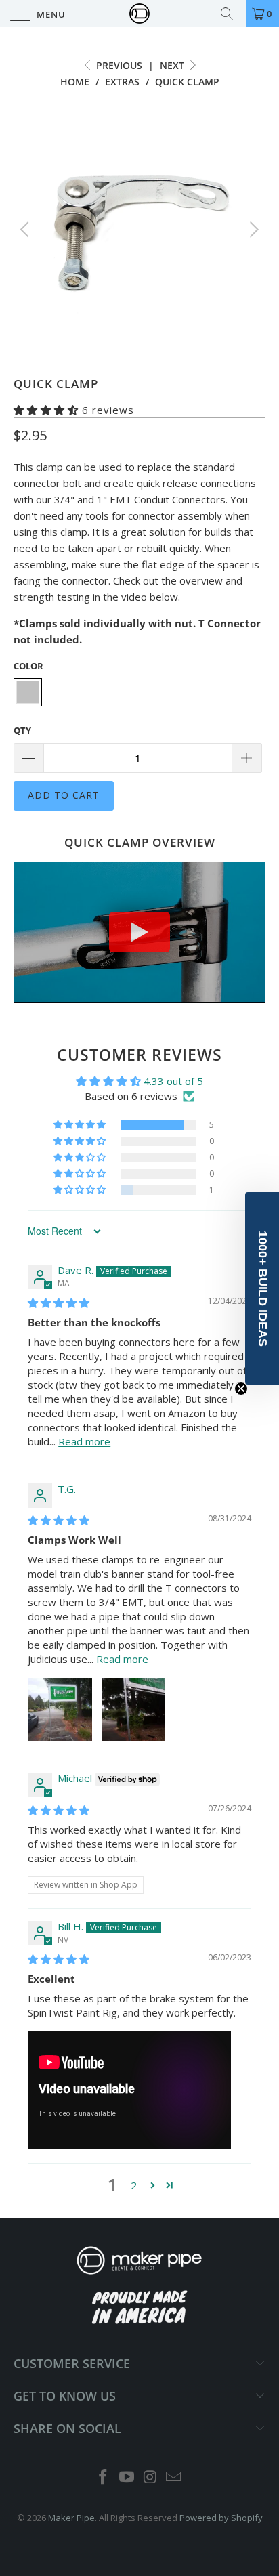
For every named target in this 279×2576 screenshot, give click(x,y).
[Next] (252, 230)
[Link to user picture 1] (60, 1710)
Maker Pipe (71, 2518)
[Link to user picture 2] (133, 1710)
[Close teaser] (241, 1389)
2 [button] (134, 2185)
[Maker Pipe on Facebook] (104, 2477)
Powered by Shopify (221, 2518)
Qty (22, 730)
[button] (46, 410)
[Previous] (27, 230)
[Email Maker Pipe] (174, 2477)
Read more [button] (84, 1441)
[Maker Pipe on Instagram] (151, 2477)
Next (173, 65)
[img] (59, 1303)
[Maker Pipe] (139, 14)
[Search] (232, 14)
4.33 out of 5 (173, 1081)
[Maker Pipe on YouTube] (127, 2477)
